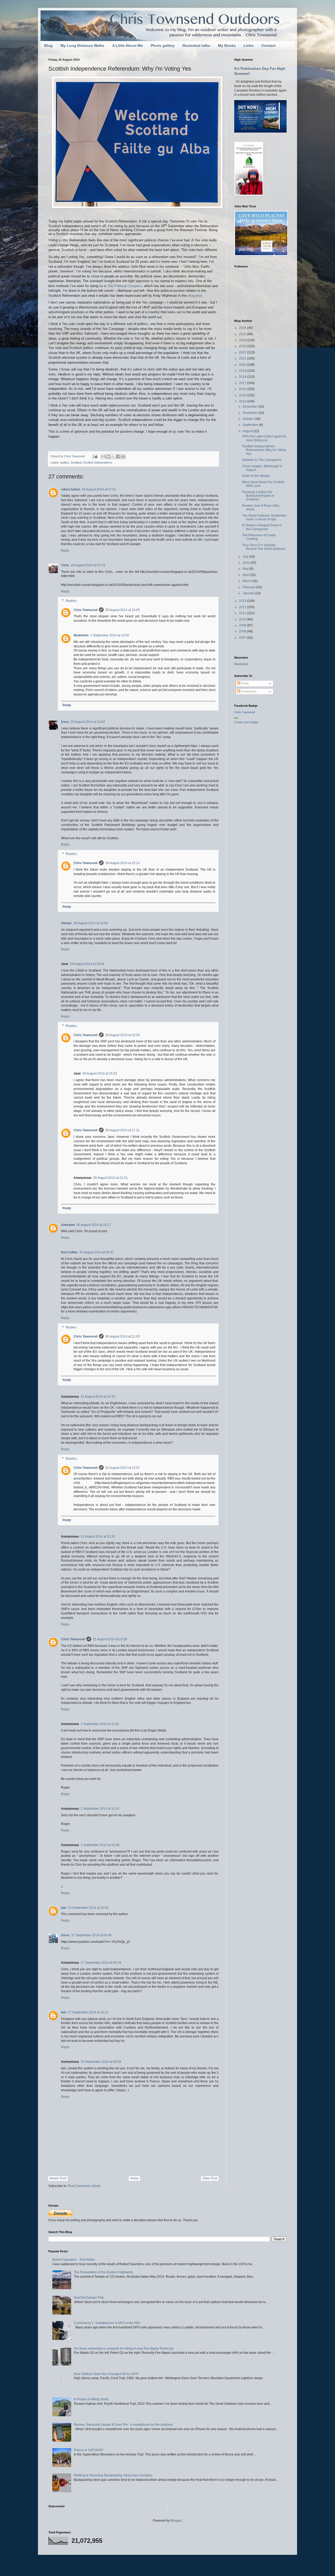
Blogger (176, 2521)
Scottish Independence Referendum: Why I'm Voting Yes (264, 450)
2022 (243, 352)
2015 (243, 395)
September (251, 425)
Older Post (210, 2178)
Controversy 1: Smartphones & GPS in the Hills (107, 2323)
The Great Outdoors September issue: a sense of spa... (264, 517)
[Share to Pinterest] (123, 456)
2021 (243, 358)
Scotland (76, 462)
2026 (243, 328)
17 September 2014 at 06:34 (101, 1963)
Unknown (68, 1225)
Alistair (66, 923)
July (246, 557)
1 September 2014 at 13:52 (110, 635)
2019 (243, 371)
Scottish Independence (98, 462)
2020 (243, 365)
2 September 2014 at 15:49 (100, 1845)
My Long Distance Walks (82, 45)
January (249, 593)
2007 (243, 638)
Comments (248, 692)
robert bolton (71, 489)
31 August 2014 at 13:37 (122, 1468)
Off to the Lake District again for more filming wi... (264, 438)
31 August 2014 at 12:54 (98, 1397)
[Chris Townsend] (236, 718)
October (249, 419)
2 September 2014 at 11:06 (100, 1724)
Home (134, 2178)
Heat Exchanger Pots (89, 2298)
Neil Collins (69, 1252)
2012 (243, 607)
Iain (64, 1908)
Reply (65, 551)
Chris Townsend (85, 610)
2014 (243, 401)
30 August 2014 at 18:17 (94, 1225)
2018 (243, 377)
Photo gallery (163, 45)
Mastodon (241, 664)
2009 (243, 625)
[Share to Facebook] (118, 456)
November (250, 413)
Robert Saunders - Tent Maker (74, 2260)
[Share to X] (113, 456)
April (246, 575)
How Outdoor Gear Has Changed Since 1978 (106, 2374)
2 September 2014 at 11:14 (100, 1809)
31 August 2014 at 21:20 (98, 1537)
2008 (243, 631)
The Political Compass (125, 286)
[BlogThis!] (108, 456)
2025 (243, 334)
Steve (65, 1935)
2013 (243, 601)
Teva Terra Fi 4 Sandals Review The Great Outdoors (264, 547)
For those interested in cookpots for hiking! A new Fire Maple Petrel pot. (124, 2349)
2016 (243, 389)
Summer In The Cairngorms (262, 460)
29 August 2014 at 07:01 (99, 489)
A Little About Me (128, 45)
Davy (65, 722)
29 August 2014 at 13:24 (88, 722)
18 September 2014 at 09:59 (101, 2062)
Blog (48, 45)
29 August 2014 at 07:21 (88, 565)
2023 (243, 346)
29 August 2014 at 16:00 (91, 923)
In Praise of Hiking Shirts (91, 2399)
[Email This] (103, 456)
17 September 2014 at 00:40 (91, 1935)
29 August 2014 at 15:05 (122, 610)
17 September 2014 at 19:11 (88, 2012)
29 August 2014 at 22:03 (122, 1035)
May (246, 569)
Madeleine (81, 635)
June (247, 563)
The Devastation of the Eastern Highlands (103, 2272)
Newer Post (58, 2178)
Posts (245, 683)
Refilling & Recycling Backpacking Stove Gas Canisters (113, 2475)
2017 (243, 383)
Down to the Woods (256, 476)
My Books (227, 45)
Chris (65, 565)
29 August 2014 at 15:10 (122, 863)
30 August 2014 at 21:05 (122, 1336)
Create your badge (246, 722)
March (247, 581)
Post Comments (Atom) (84, 2186)
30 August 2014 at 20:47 (97, 1252)
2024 (243, 340)
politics (65, 462)
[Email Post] (95, 456)
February (249, 587)
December (250, 407)
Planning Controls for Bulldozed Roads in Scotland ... (258, 496)
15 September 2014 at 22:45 (88, 1908)
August (248, 431)
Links (249, 45)
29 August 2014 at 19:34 (87, 964)
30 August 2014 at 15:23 (100, 1073)
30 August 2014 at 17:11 (122, 1130)
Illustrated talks (196, 45)
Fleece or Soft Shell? (89, 2450)
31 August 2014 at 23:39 (110, 1639)
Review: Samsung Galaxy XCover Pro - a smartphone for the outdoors (123, 2425)
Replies (71, 601)
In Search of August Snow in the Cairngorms (262, 527)
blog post (195, 296)
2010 (243, 619)
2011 (243, 613)
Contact (269, 45)
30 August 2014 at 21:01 (110, 1178)
